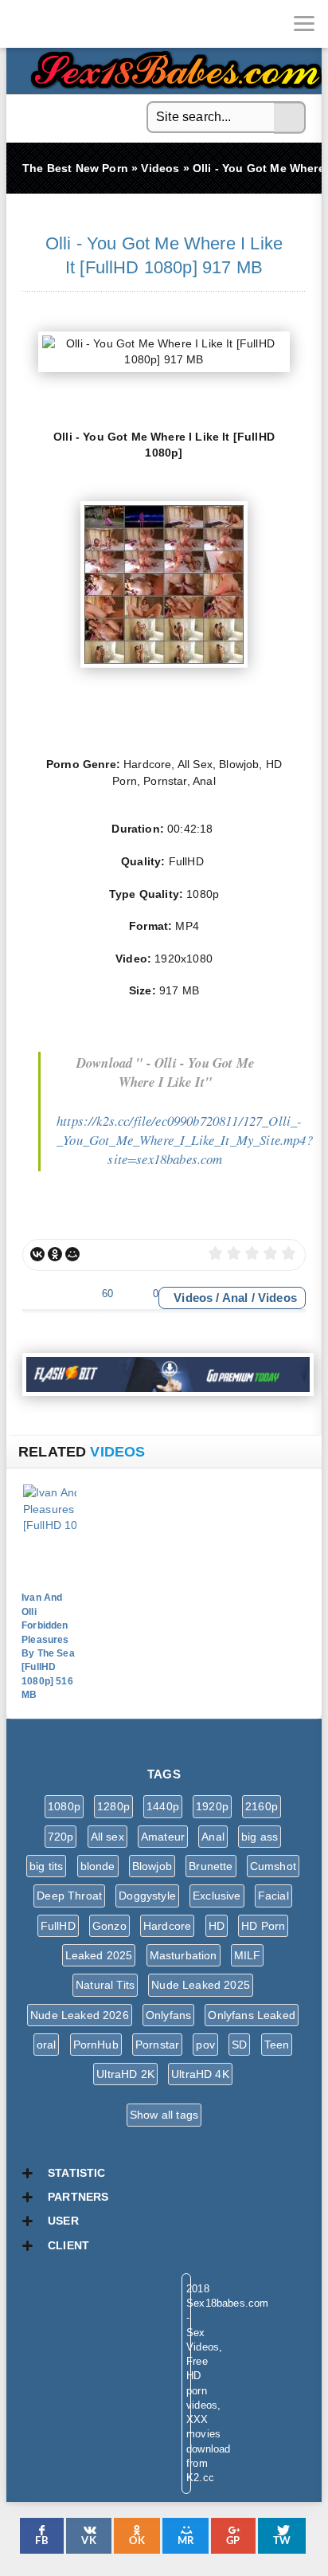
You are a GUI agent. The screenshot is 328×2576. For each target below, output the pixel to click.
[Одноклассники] (55, 1254)
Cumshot (273, 1866)
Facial (273, 1896)
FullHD (58, 1926)
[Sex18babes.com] (24, 24)
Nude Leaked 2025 (201, 1985)
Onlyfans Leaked (252, 2015)
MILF (248, 1955)
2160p (262, 1806)
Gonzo (109, 1926)
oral (47, 2045)
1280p (113, 1806)
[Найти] (290, 118)
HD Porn (263, 1926)
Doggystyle (147, 1896)
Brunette (211, 1866)
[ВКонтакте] (37, 1254)
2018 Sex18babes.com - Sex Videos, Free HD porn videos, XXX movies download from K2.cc (174, 66)
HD (217, 1926)
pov (205, 2045)
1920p (212, 1806)
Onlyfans (168, 2015)
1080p (64, 1806)
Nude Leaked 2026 (80, 2015)
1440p (163, 1806)
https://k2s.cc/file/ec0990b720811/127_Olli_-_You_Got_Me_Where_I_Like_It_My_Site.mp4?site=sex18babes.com (185, 1140)
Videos (193, 1298)
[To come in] (72, 24)
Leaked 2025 (99, 1955)
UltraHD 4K (200, 2074)
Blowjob (152, 1866)
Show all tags (164, 2115)
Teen (277, 2045)
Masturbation (184, 1955)
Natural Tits (105, 1985)
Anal (235, 1298)
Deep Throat (69, 1896)
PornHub (96, 2045)
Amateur (163, 1837)
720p (61, 1837)
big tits (46, 1866)
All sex (107, 1837)
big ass (260, 1837)
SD (239, 2045)
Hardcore (167, 1926)
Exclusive (217, 1896)
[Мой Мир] (72, 1254)
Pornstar (157, 2045)
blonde (98, 1866)
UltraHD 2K (125, 2074)
